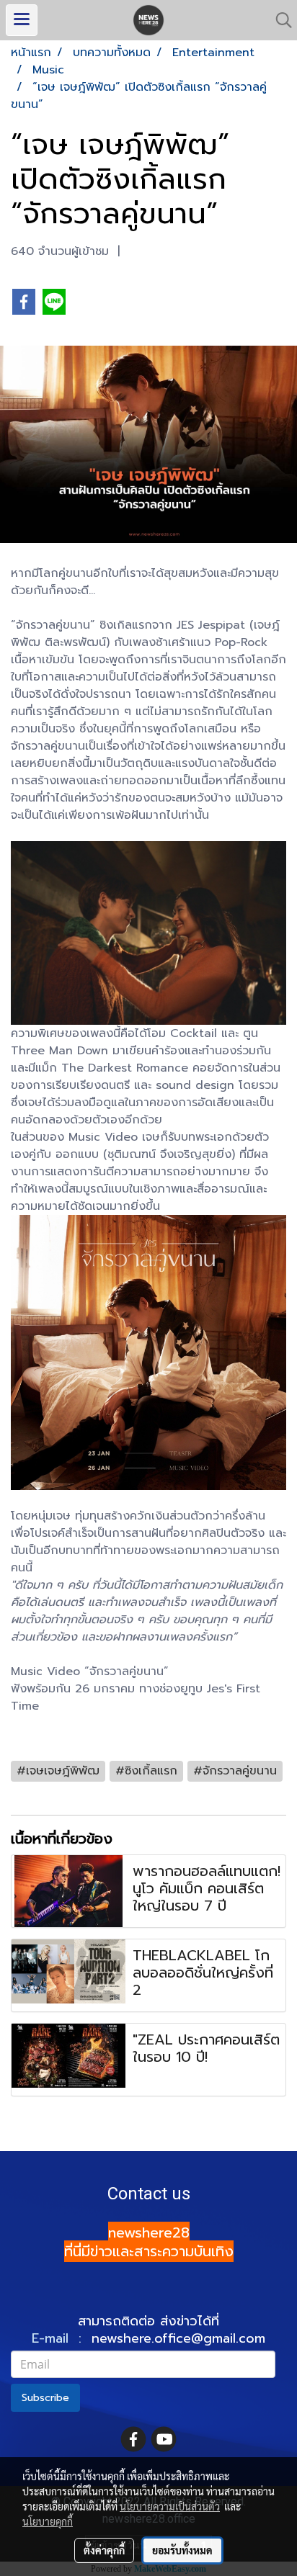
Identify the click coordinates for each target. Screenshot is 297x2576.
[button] (279, 20)
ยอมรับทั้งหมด (182, 2550)
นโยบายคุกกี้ (48, 2521)
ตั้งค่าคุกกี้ (104, 2550)
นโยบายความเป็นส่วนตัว (170, 2506)
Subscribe (45, 2398)
